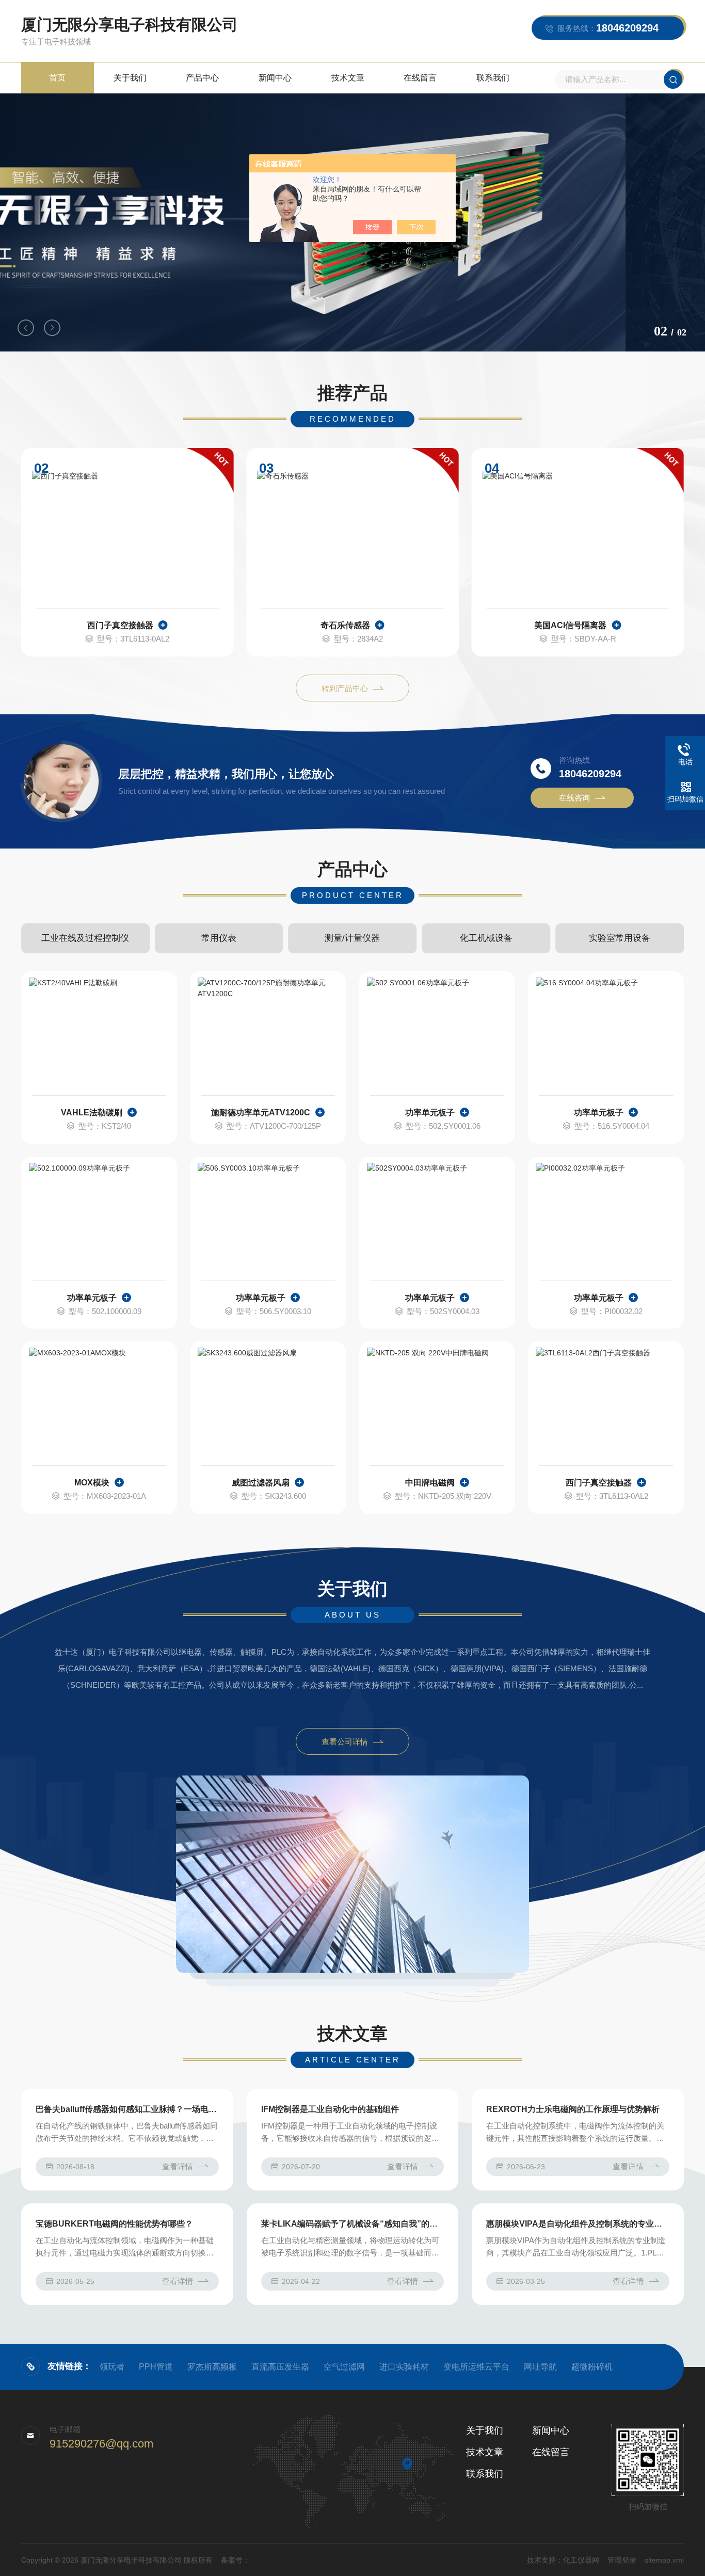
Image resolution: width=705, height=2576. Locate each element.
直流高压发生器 (280, 2367)
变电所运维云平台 (476, 2367)
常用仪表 (219, 938)
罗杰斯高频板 (212, 2367)
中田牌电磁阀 (430, 1483)
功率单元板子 (430, 1113)
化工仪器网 (581, 2560)
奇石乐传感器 (345, 625)
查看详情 (178, 2166)
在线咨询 (574, 798)
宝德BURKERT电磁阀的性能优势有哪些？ (114, 2224)
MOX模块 (92, 1483)
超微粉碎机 (592, 2367)
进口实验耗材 (404, 2367)
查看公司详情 (345, 1742)
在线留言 (420, 78)
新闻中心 (275, 78)
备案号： (235, 2560)
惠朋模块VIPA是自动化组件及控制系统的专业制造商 (578, 2224)
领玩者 (112, 2367)
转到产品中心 (345, 688)
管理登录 (622, 2560)
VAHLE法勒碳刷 (92, 1113)
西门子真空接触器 (120, 625)
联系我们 (493, 78)
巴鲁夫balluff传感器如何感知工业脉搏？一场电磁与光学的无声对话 (127, 2109)
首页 (57, 78)
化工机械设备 (486, 938)
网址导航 (540, 2367)
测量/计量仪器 (352, 938)
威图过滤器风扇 (261, 1483)
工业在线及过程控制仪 (85, 938)
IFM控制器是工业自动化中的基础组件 (330, 2109)
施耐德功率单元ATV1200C (261, 1113)
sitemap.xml (664, 2560)
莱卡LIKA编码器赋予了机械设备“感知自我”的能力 (353, 2224)
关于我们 (130, 78)
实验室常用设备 (620, 938)
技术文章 (348, 78)
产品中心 (202, 78)
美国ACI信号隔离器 (570, 625)
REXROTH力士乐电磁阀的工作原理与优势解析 (573, 2109)
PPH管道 (156, 2367)
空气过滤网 (344, 2367)
